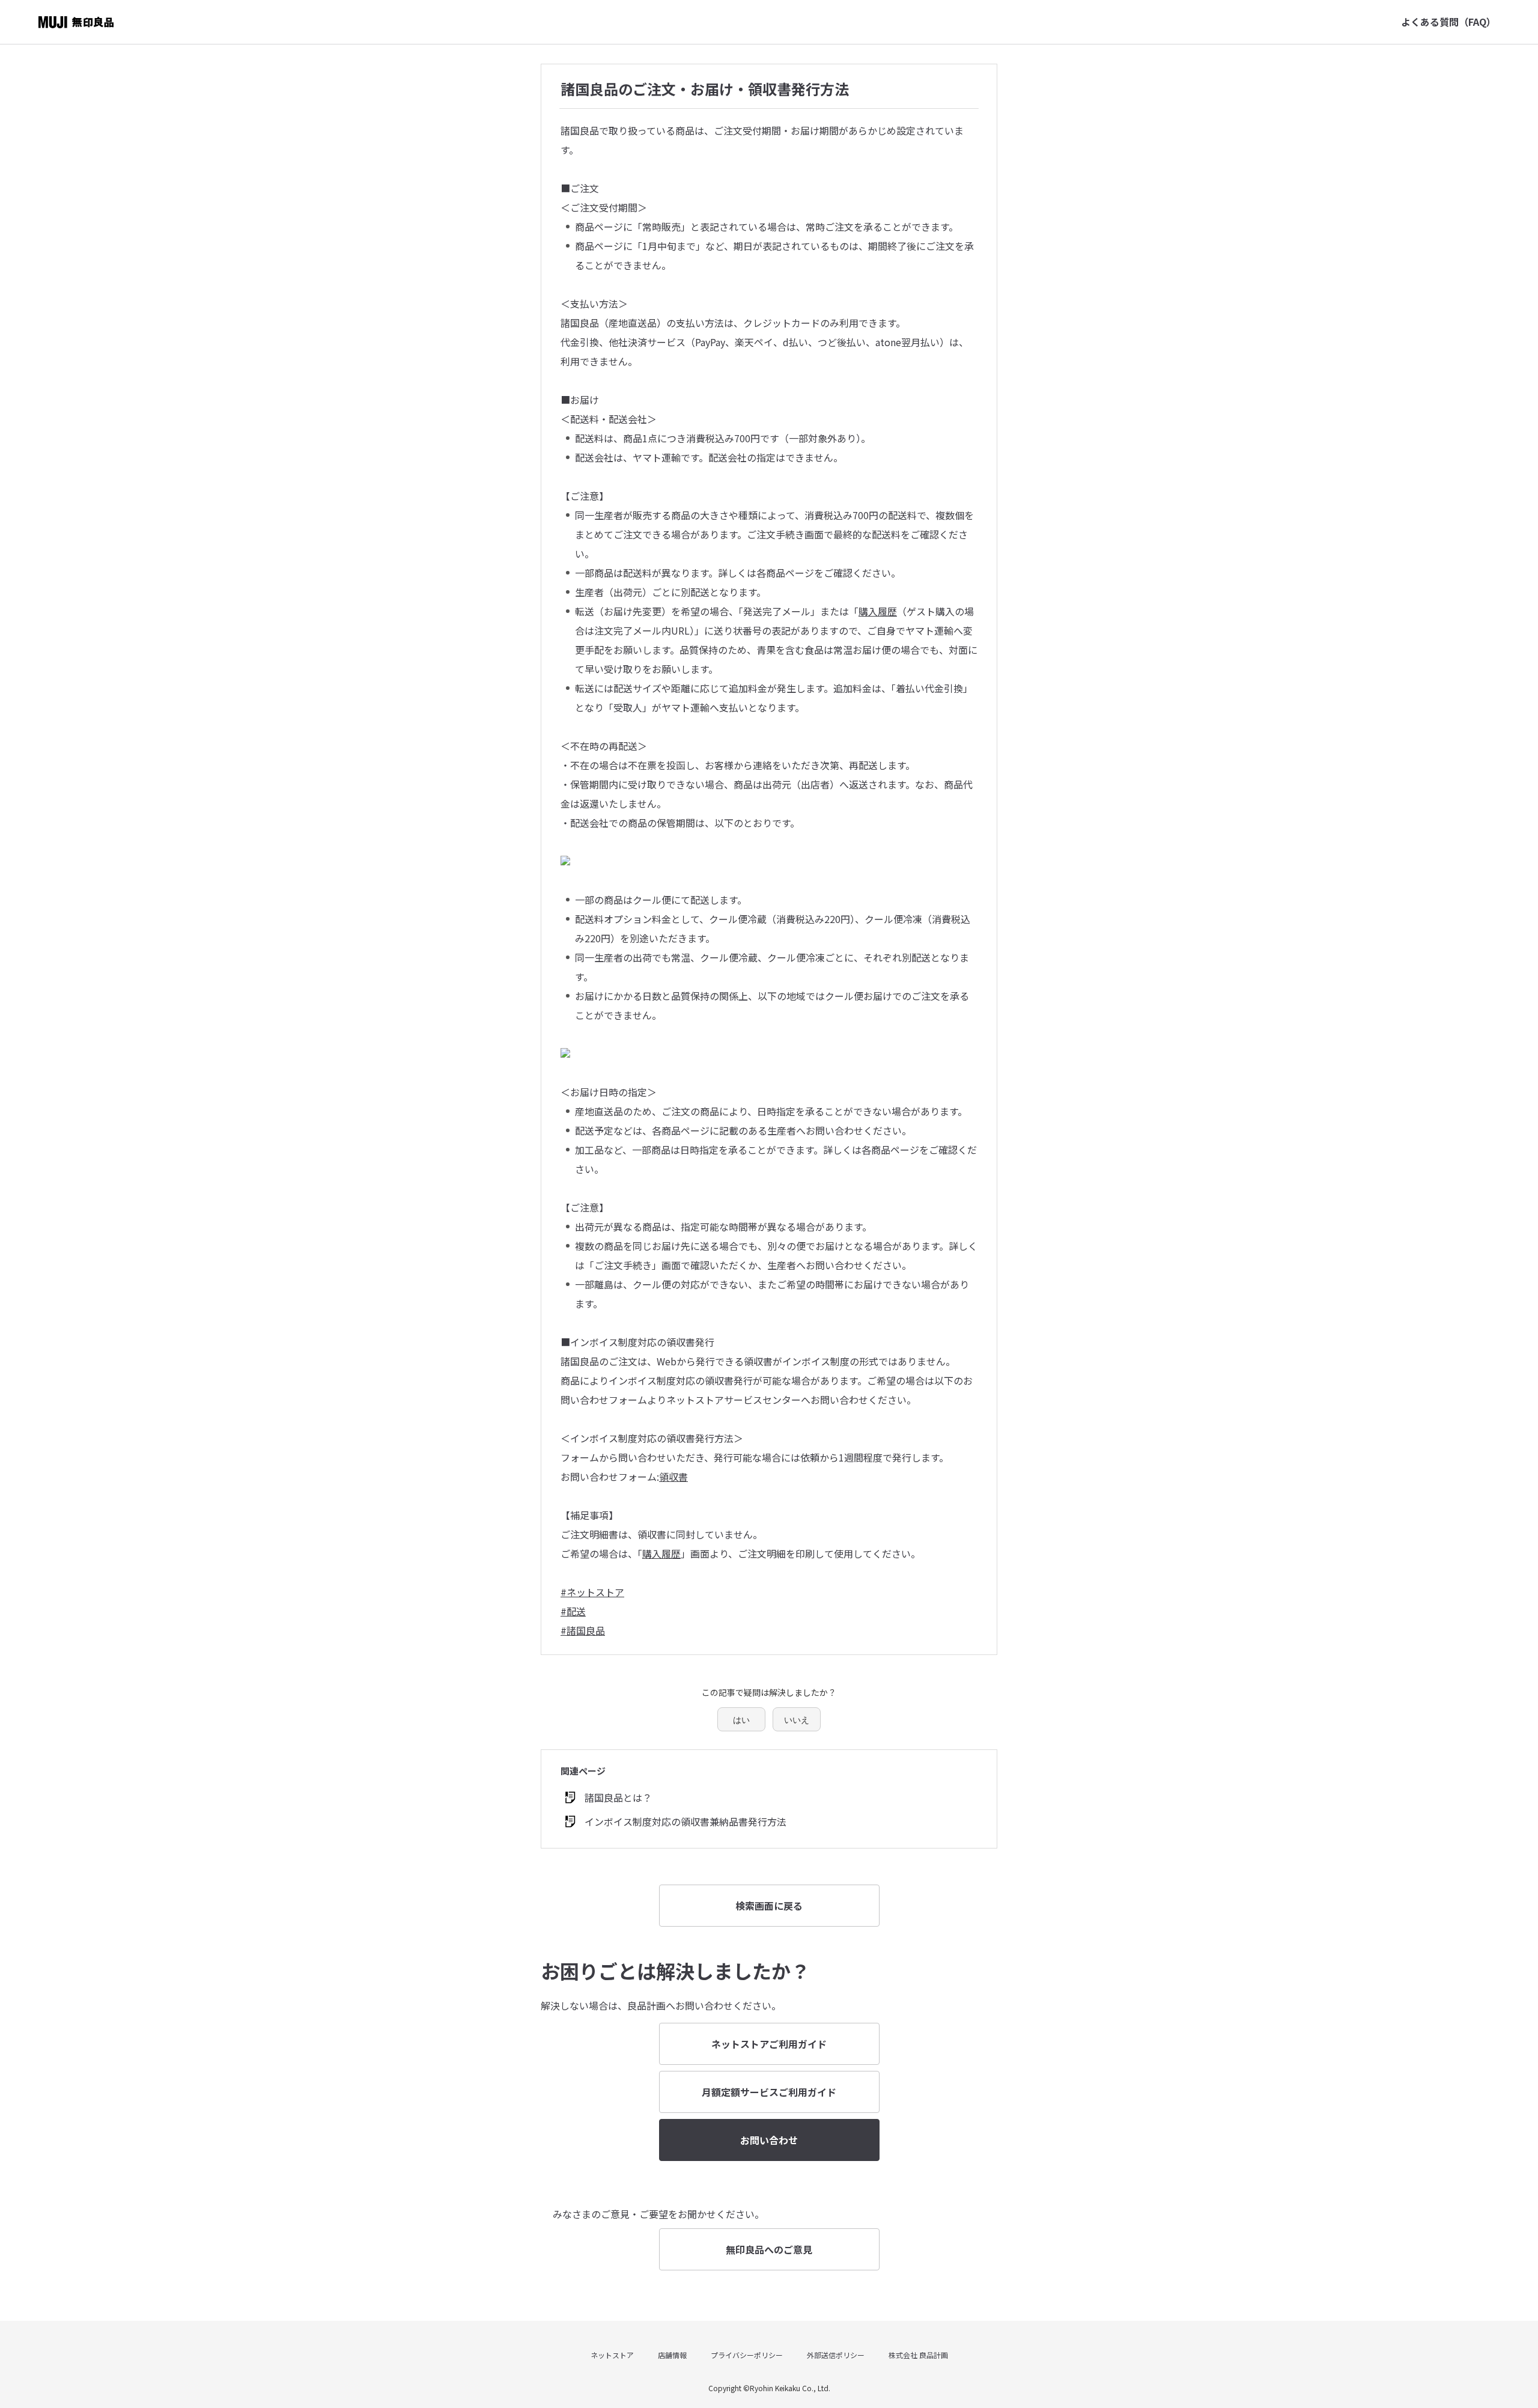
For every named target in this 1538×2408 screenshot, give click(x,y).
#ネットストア (592, 1592)
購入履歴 (878, 611)
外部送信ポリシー (836, 2355)
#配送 (573, 1611)
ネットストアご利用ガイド (769, 2044)
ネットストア (612, 2355)
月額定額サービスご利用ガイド (769, 2092)
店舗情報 (672, 2355)
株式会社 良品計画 (918, 2355)
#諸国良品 (583, 1630)
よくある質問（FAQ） (1448, 22)
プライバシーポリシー (747, 2355)
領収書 (673, 1477)
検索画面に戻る (769, 1906)
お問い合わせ (769, 2140)
